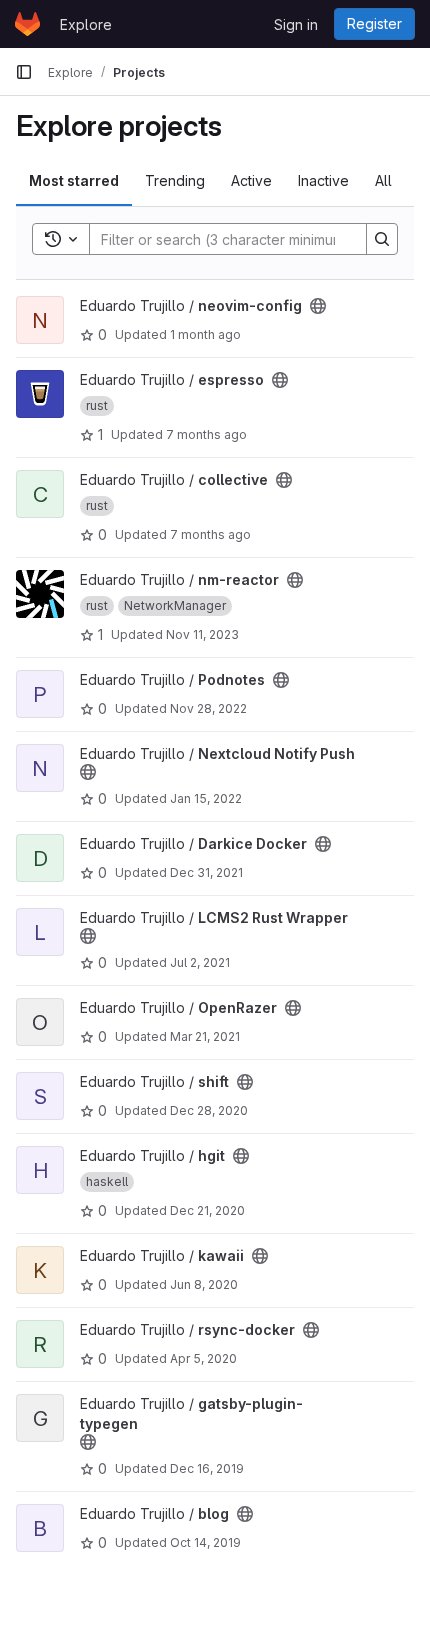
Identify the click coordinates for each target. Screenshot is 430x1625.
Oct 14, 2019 (205, 1542)
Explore (86, 24)
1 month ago (205, 334)
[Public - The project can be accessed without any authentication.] (318, 306)
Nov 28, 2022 (208, 708)
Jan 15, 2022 (206, 798)
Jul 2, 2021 (200, 962)
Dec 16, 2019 (207, 1468)
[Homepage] (27, 24)
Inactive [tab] (323, 180)
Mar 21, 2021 (205, 1036)
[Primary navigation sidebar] (24, 72)
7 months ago (206, 434)
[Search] (382, 239)
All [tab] (383, 180)
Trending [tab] (175, 180)
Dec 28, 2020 (209, 1110)
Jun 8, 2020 (204, 1284)
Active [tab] (251, 180)
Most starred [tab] (74, 180)
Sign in (296, 24)
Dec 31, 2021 (206, 872)
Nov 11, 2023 (202, 634)
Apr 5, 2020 (203, 1358)
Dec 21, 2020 (207, 1210)
